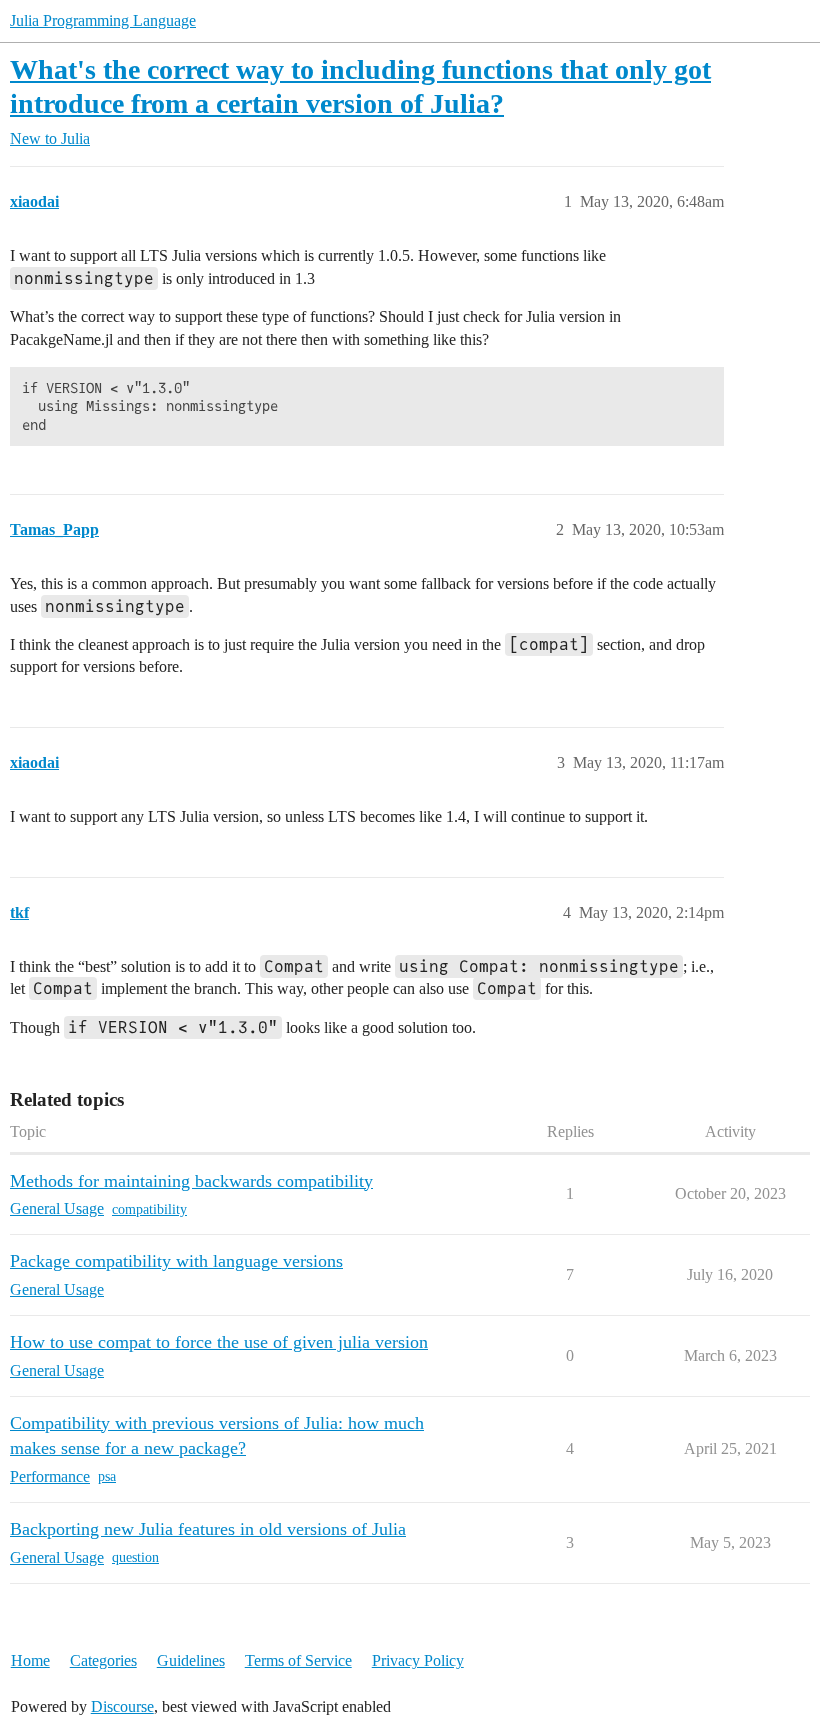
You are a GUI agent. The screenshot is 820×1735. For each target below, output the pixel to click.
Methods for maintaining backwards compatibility (191, 1181)
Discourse (122, 1706)
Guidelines (191, 1660)
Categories (103, 1660)
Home (30, 1660)
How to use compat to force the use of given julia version (219, 1342)
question (135, 1557)
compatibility (149, 1209)
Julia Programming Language (103, 20)
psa (107, 1476)
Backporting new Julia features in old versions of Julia (208, 1529)
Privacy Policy (418, 1660)
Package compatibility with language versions (176, 1261)
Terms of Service (298, 1660)
